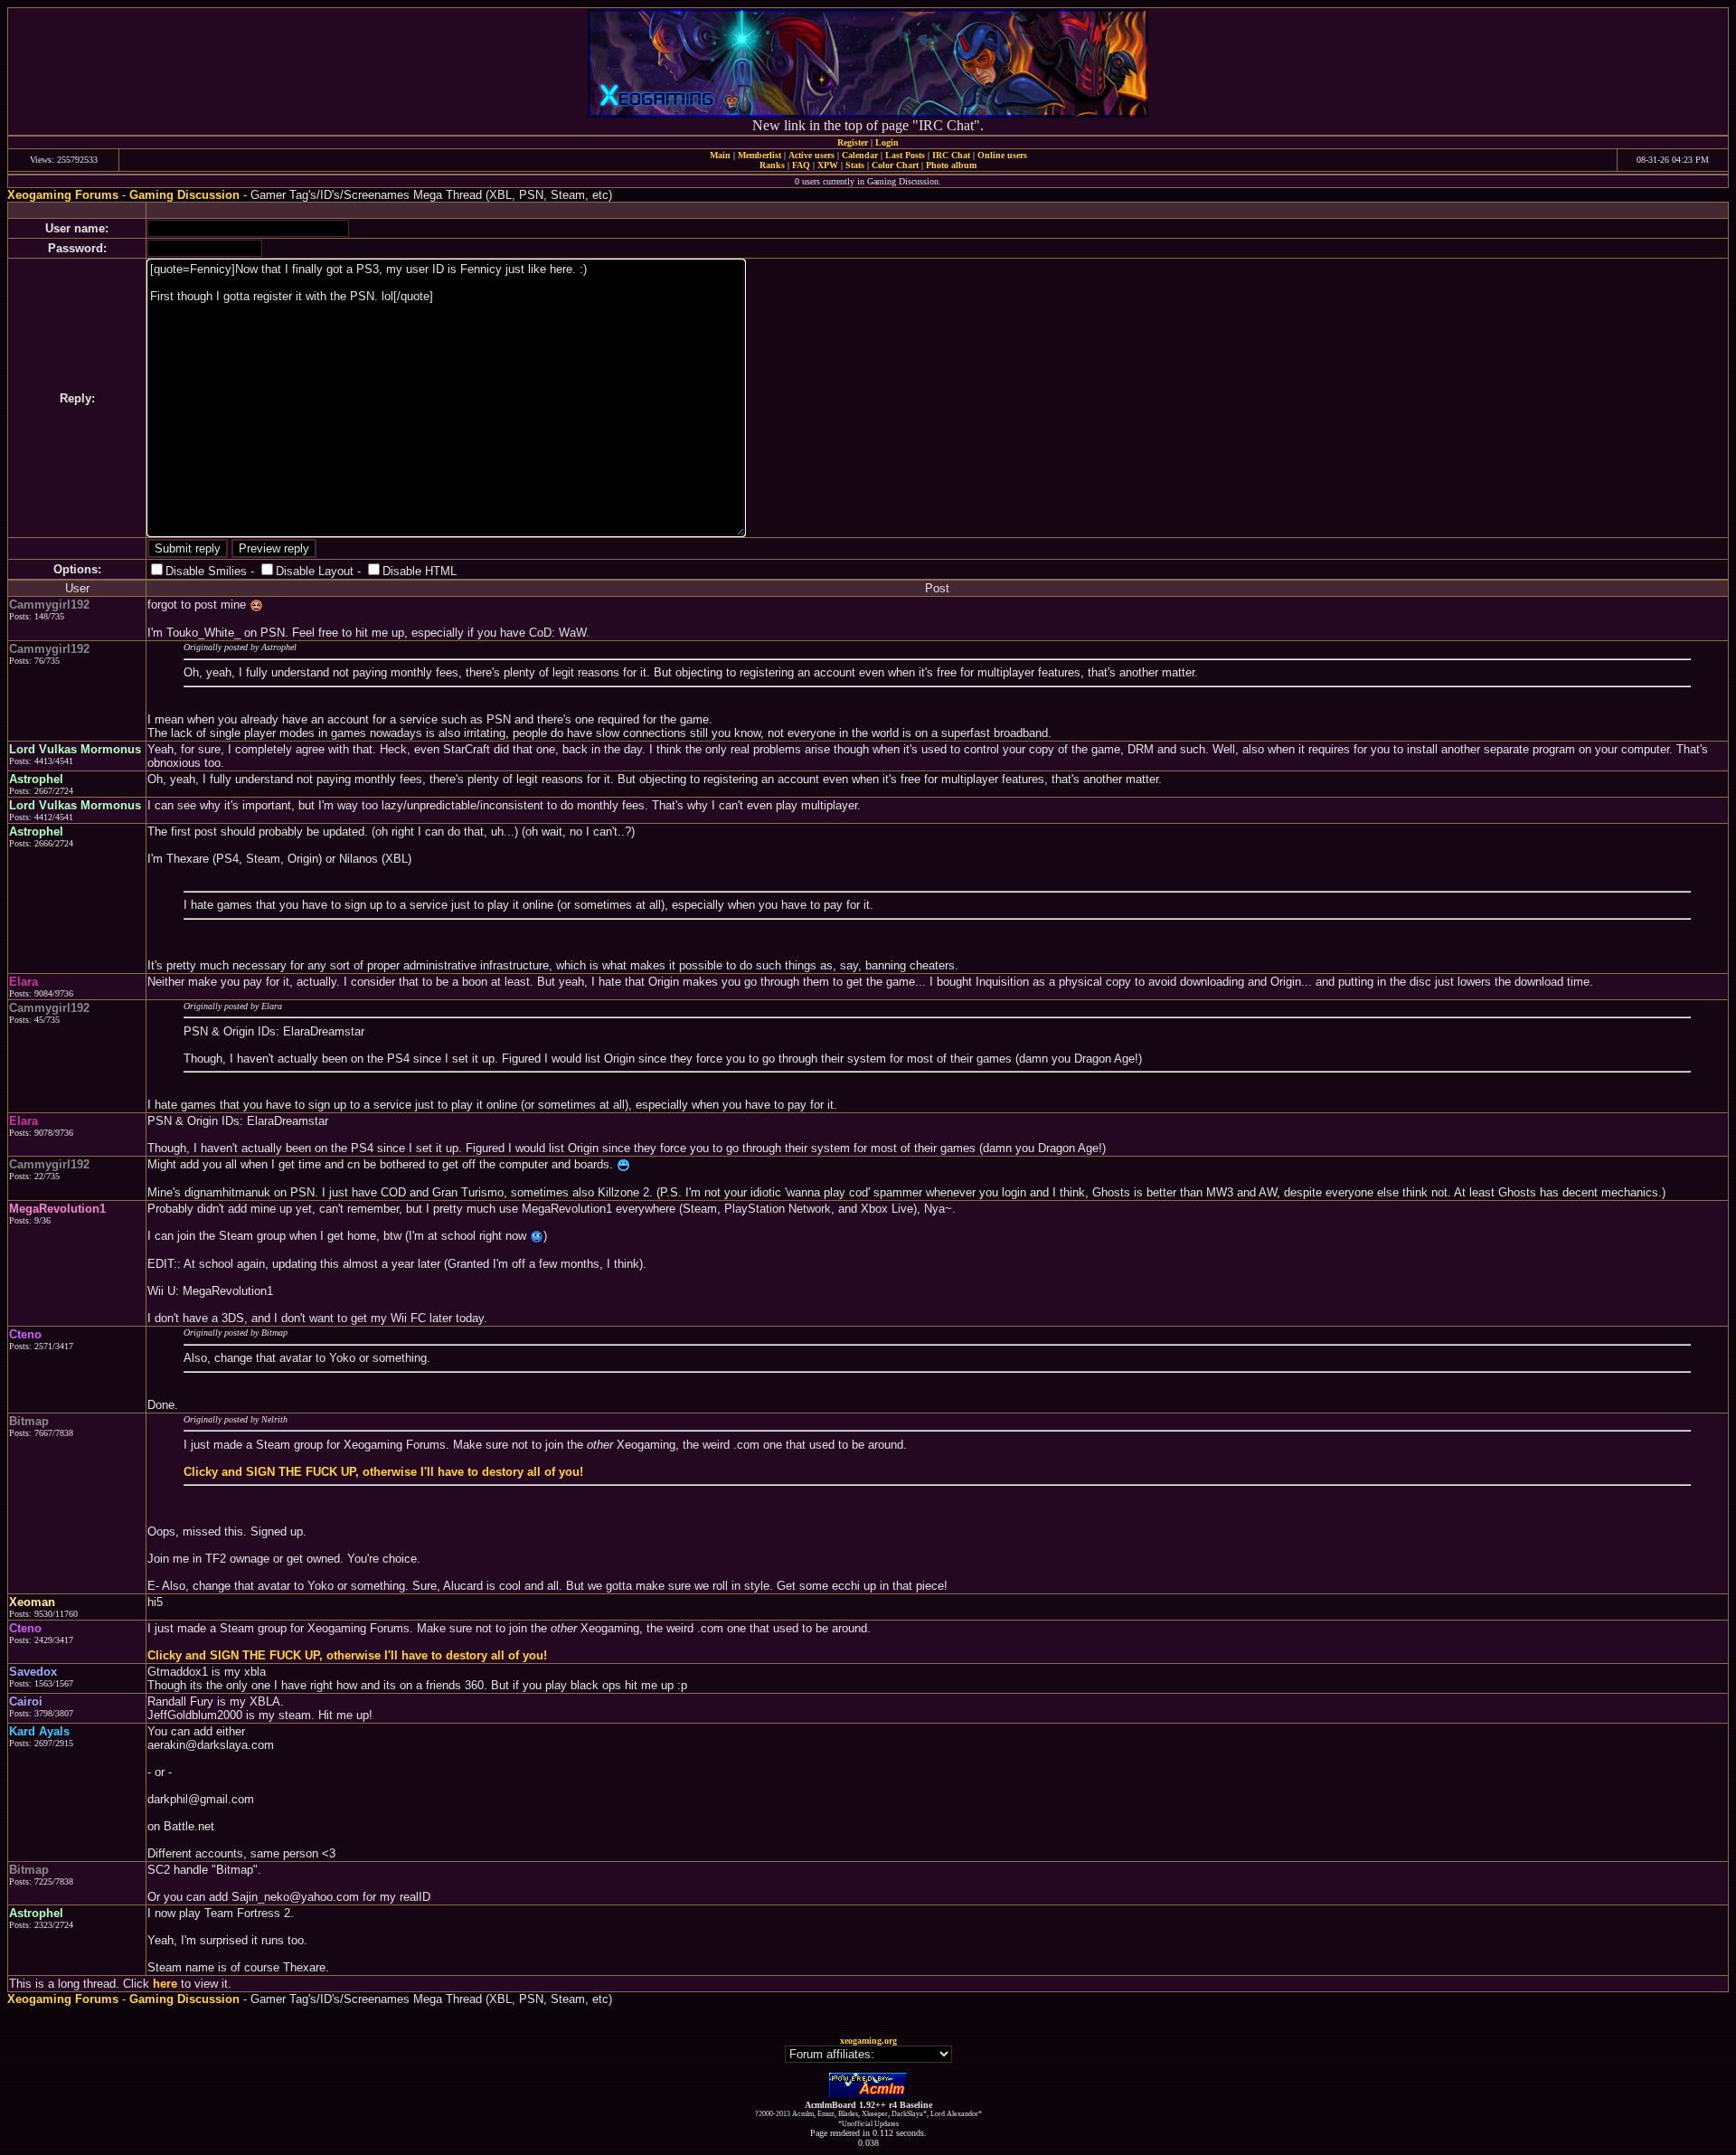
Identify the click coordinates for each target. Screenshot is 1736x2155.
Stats (855, 165)
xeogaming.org (868, 2041)
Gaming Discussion (184, 195)
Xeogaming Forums (63, 195)
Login (887, 142)
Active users (811, 155)
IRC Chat (951, 155)
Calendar (860, 155)
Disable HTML (420, 571)
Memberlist (759, 155)
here (165, 1984)
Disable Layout (315, 571)
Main (720, 155)
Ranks (772, 165)
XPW (828, 165)
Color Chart (895, 165)
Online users (1002, 155)
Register (853, 142)
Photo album (951, 165)
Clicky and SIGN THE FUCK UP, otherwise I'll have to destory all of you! (383, 1472)
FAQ (801, 165)
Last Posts (905, 155)
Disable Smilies (206, 571)
